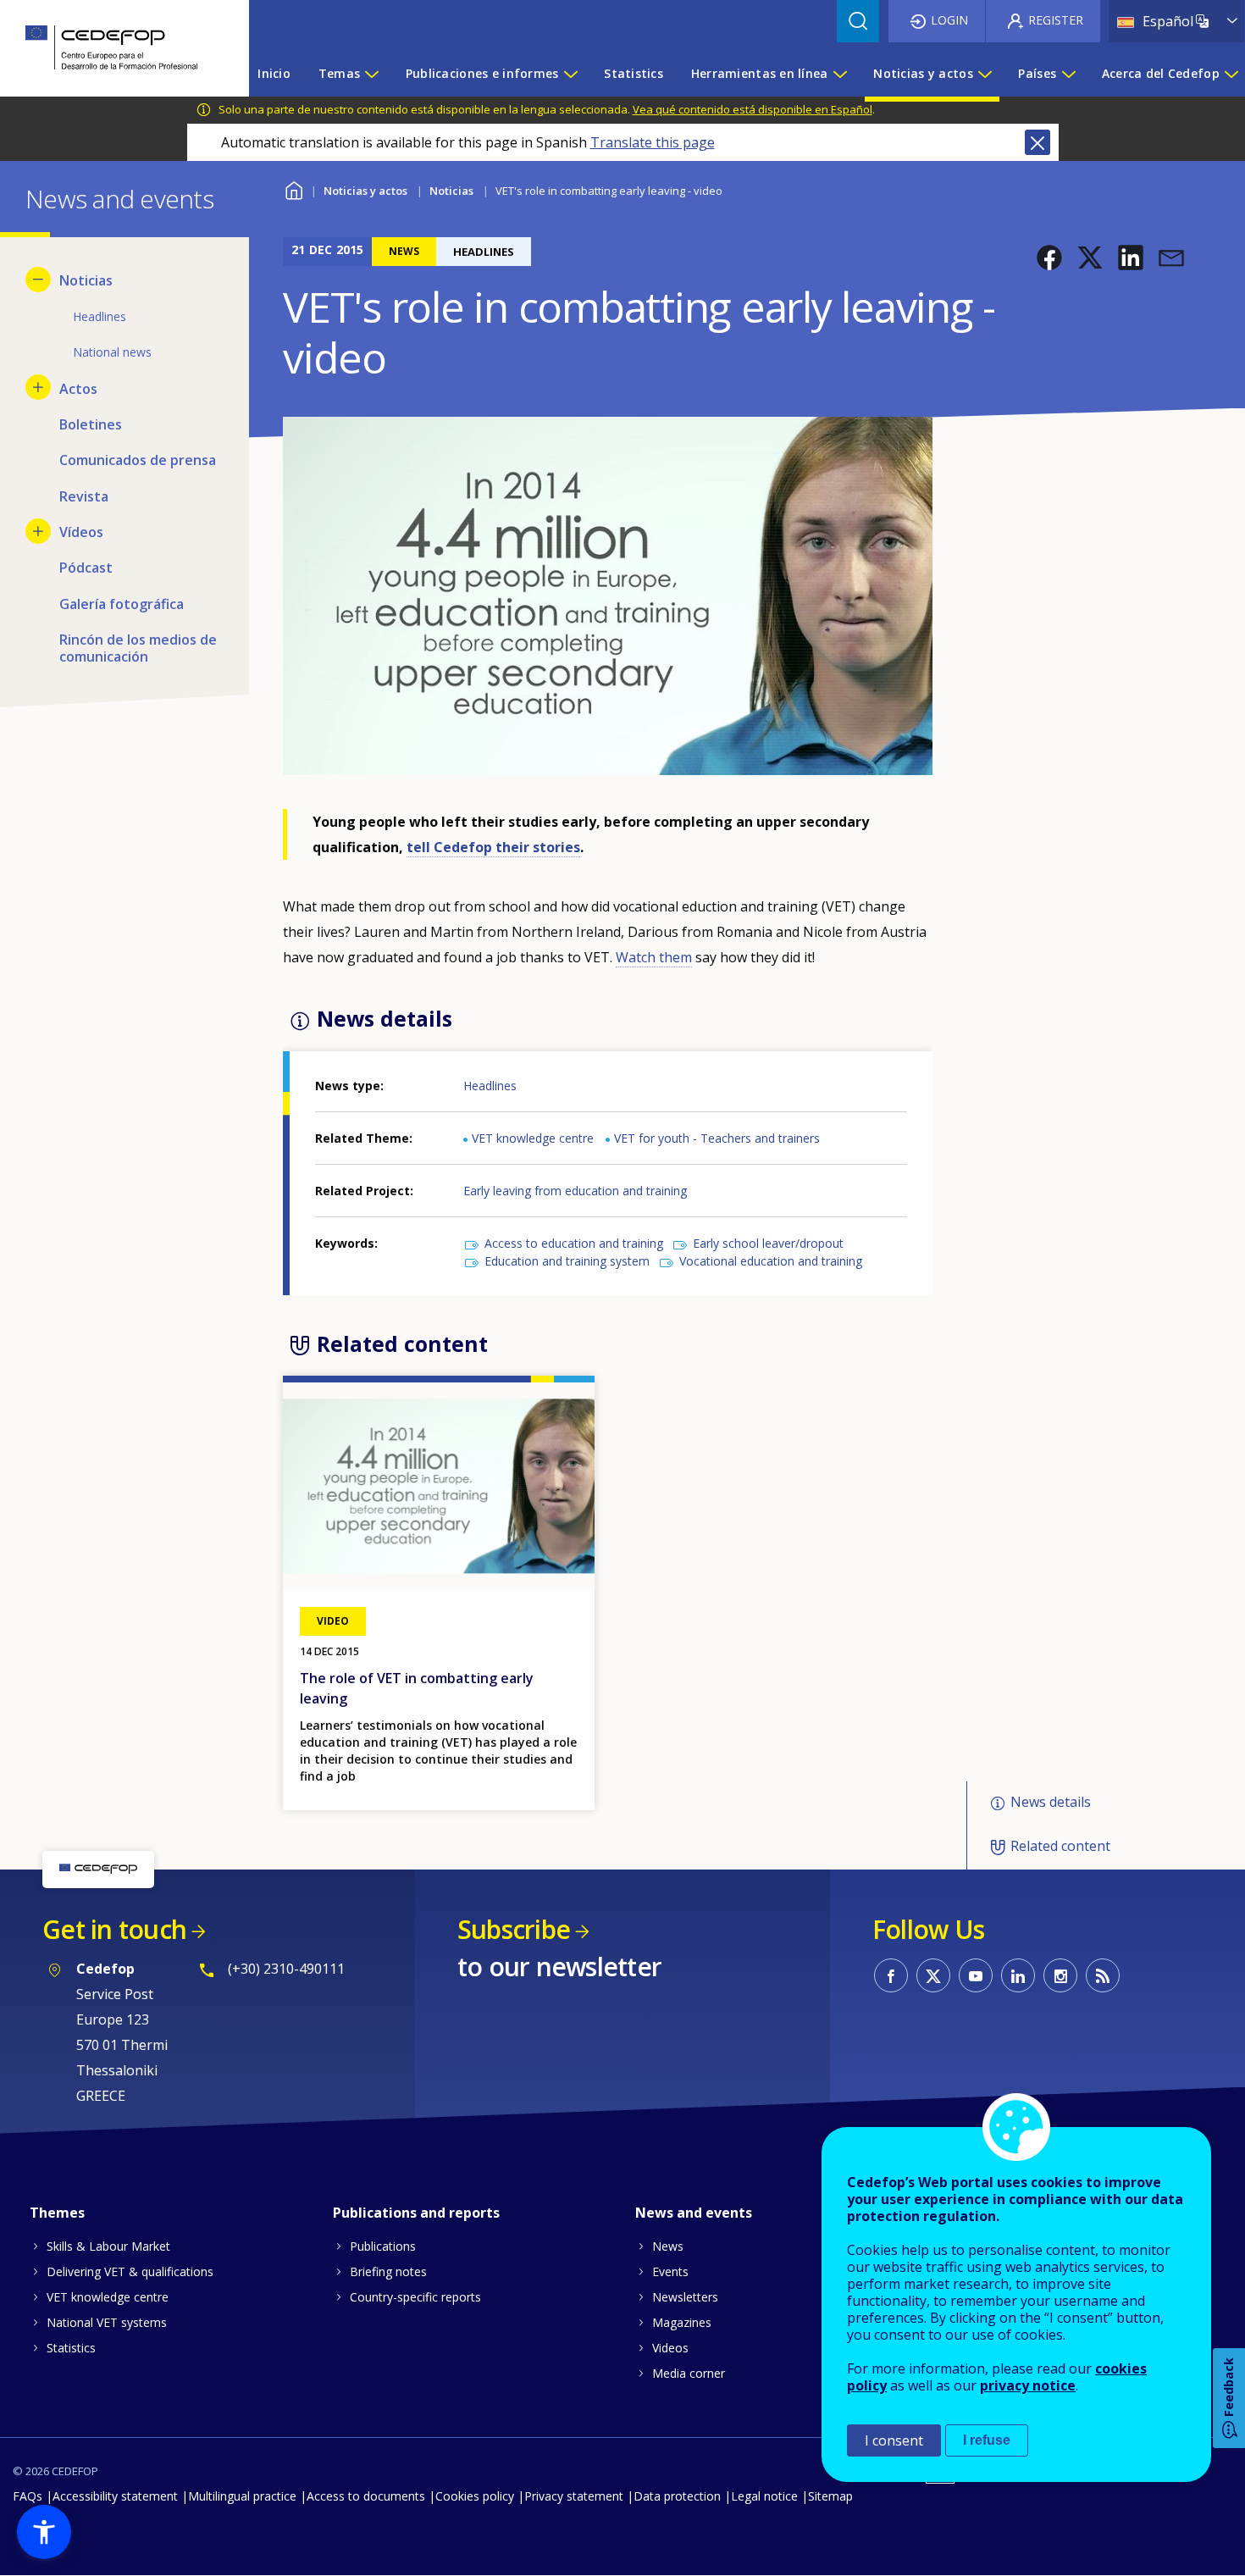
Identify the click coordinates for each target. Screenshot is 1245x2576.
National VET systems (107, 2322)
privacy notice (1028, 2385)
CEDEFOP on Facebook (891, 1975)
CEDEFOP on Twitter (933, 1975)
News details (1051, 1802)
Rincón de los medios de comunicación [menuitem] (138, 648)
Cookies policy (475, 2496)
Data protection (677, 2496)
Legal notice (764, 2496)
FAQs (28, 2496)
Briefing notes (388, 2271)
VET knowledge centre (533, 1138)
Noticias (451, 191)
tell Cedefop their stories (493, 847)
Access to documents (366, 2496)
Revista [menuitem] (84, 496)
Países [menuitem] (1037, 73)
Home (293, 188)
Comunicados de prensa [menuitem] (138, 460)
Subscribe (514, 1929)
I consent (894, 2440)
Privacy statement (574, 2496)
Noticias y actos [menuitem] (923, 73)
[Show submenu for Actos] (38, 387)
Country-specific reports (415, 2297)
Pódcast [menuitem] (86, 568)
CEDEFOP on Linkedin (1018, 1975)
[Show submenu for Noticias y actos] (984, 74)
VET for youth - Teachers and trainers (717, 1138)
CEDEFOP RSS (1103, 1975)
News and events (694, 2213)
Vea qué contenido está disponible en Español (753, 109)
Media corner (689, 2373)
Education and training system (567, 1261)
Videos (670, 2348)
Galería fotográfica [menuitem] (122, 604)
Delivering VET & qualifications (130, 2271)
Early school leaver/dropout (768, 1243)
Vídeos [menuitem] (81, 532)
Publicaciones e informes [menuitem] (482, 73)
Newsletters (685, 2297)
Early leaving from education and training (575, 1191)
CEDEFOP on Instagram (1060, 1975)
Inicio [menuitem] (274, 73)
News (668, 2246)
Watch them (654, 957)
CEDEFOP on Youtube (976, 1975)
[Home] (112, 48)
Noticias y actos (365, 191)
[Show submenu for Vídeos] (38, 531)
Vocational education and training (771, 1261)
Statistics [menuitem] (634, 73)
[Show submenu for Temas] (371, 74)
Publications (383, 2246)
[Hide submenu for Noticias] (38, 280)
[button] (1049, 258)
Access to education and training (574, 1243)
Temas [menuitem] (339, 73)
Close (1037, 142)
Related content (1060, 1847)
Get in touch (114, 1929)
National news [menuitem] (112, 352)
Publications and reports (416, 2213)
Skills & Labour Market (108, 2246)
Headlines (490, 1086)
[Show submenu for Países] (1068, 74)
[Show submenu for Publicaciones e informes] (570, 74)
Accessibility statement (115, 2496)
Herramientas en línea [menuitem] (760, 73)
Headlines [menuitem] (100, 316)
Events (670, 2271)
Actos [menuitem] (78, 389)
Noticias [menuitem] (86, 280)
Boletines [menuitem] (91, 424)
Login (949, 20)
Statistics (71, 2348)
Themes (57, 2213)
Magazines (682, 2322)
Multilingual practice (242, 2496)
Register (1056, 20)
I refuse (987, 2440)
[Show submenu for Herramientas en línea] (839, 74)
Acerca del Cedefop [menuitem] (1161, 73)
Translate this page (653, 142)
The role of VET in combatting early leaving (417, 1688)
